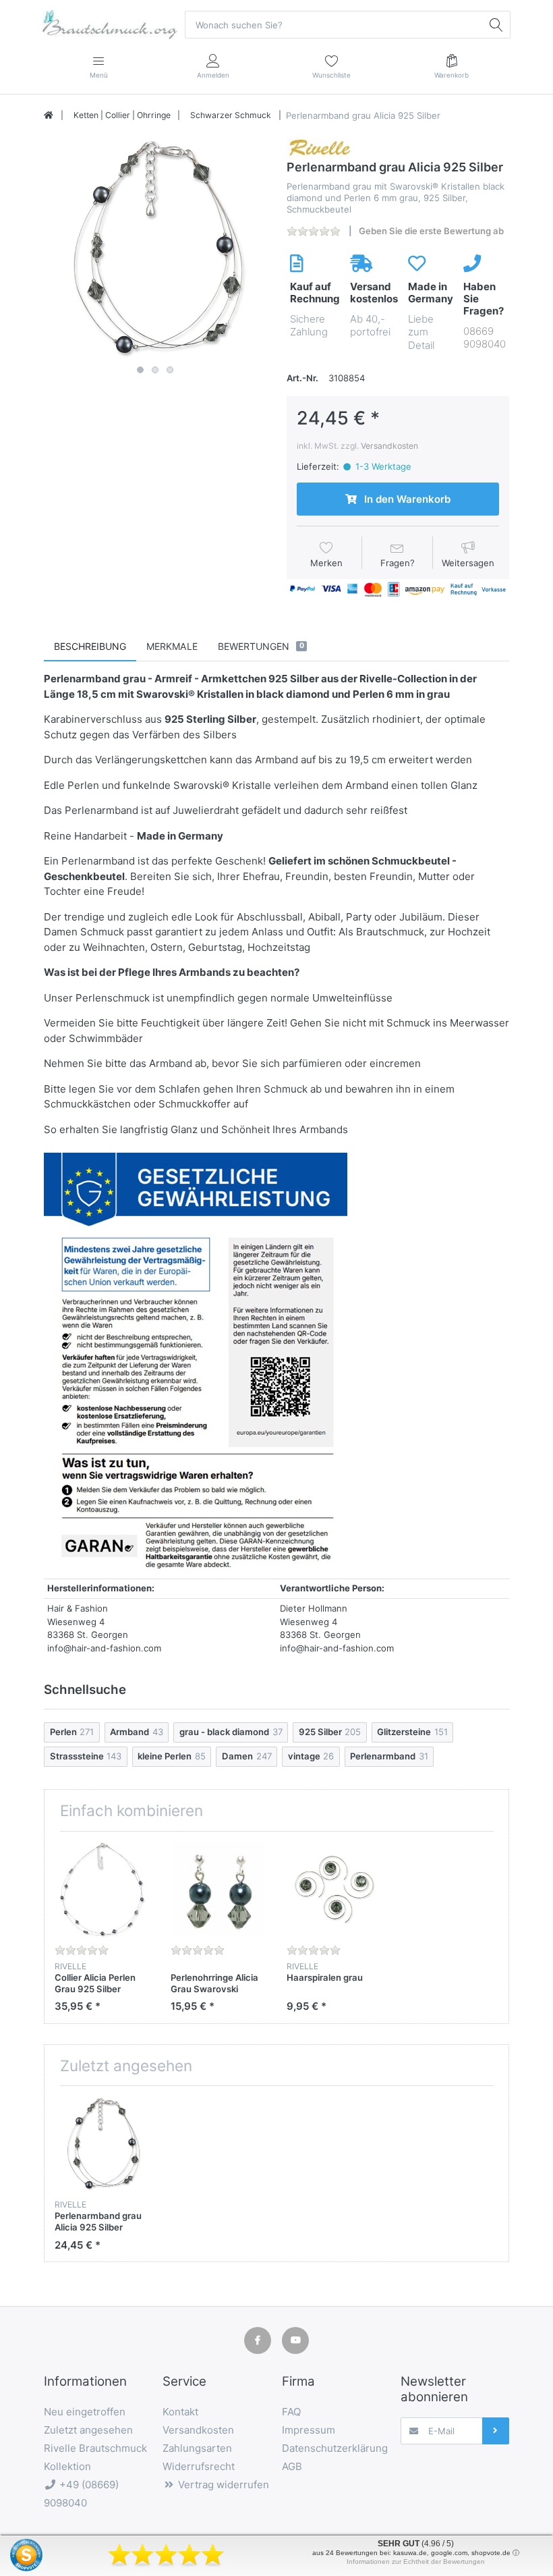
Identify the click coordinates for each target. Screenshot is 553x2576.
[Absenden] (496, 2431)
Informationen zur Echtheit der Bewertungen (416, 2561)
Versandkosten (389, 446)
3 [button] (170, 370)
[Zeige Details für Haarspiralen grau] (334, 1889)
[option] (155, 248)
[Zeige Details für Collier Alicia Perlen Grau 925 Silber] (102, 1889)
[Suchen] (496, 24)
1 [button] (140, 370)
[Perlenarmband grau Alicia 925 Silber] (155, 248)
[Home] (49, 115)
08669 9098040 (485, 338)
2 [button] (155, 370)
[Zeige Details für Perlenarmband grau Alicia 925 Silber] (102, 2144)
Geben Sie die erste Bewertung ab (431, 231)
